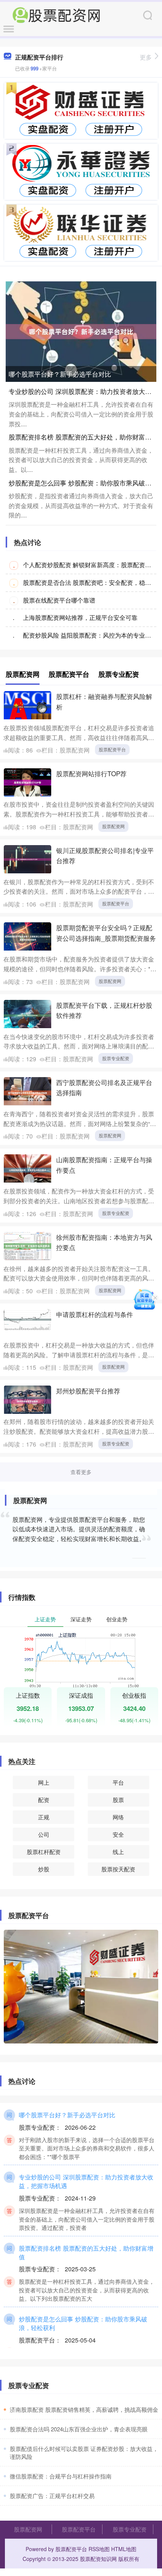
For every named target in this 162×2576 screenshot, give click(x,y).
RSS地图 (99, 2549)
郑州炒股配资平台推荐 (88, 1391)
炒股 (44, 1869)
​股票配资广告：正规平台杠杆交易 (52, 2496)
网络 (118, 1817)
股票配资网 (113, 826)
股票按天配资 (118, 1869)
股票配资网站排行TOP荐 (91, 773)
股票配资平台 (112, 749)
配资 (44, 1800)
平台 (118, 1782)
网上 (44, 1782)
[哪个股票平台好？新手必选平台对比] (81, 331)
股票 (118, 1800)
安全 (118, 1834)
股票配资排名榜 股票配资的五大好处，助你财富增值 (83, 437)
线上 (118, 1852)
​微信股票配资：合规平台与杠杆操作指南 (61, 2476)
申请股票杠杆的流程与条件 (95, 1314)
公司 (44, 1834)
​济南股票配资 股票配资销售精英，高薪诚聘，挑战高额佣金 (84, 2409)
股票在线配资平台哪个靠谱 (59, 600)
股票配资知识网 (98, 2559)
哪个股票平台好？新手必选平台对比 (60, 374)
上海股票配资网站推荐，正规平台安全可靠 (80, 617)
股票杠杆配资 (44, 1852)
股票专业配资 (116, 1058)
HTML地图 (124, 2549)
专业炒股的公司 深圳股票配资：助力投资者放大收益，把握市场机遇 (86, 2181)
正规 (44, 1817)
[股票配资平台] (56, 14)
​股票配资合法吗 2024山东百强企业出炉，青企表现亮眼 (79, 2429)
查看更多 (81, 1472)
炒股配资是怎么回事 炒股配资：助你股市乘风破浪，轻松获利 (83, 2323)
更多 (146, 57)
